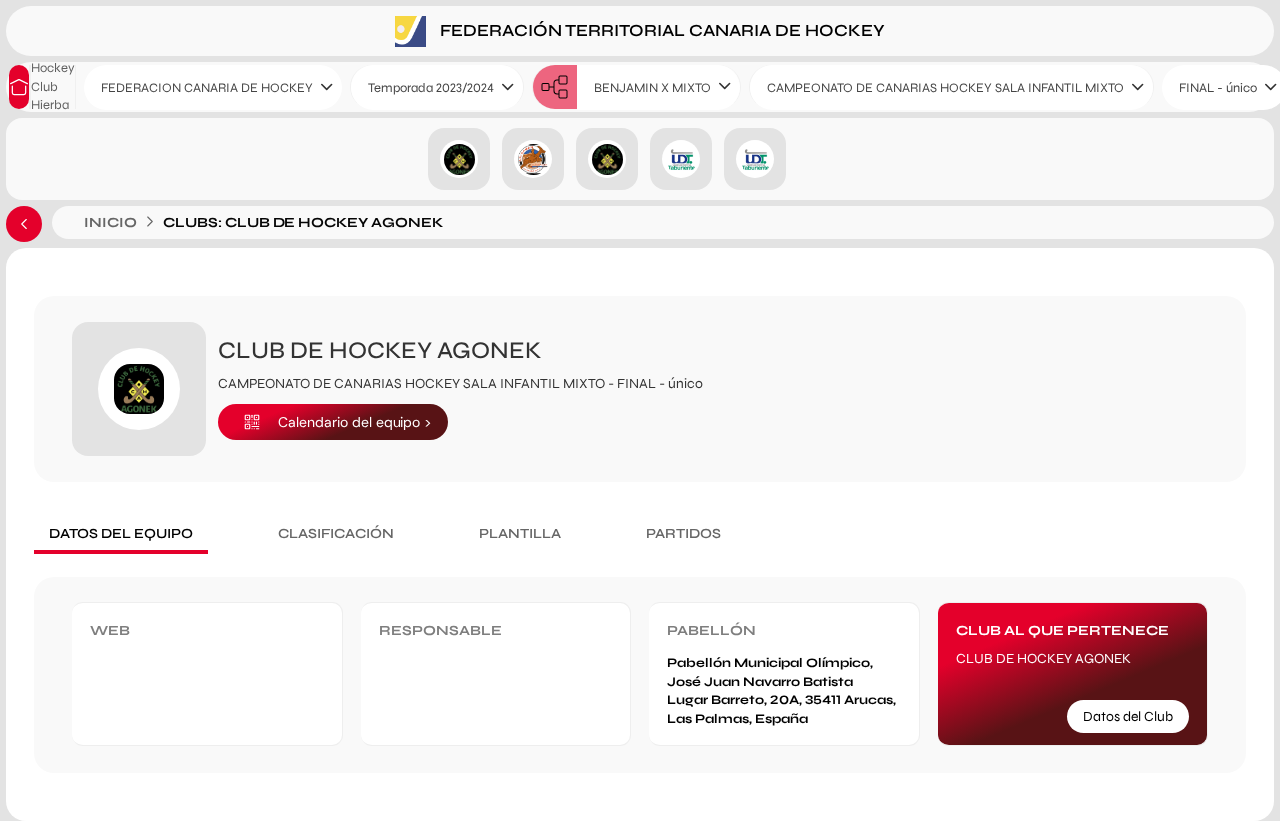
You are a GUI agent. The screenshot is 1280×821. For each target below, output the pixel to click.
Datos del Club (1128, 716)
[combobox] (213, 87)
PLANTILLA (520, 533)
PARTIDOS (683, 533)
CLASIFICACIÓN (336, 533)
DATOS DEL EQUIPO (121, 533)
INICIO (110, 222)
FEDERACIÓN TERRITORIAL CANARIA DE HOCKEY (660, 29)
